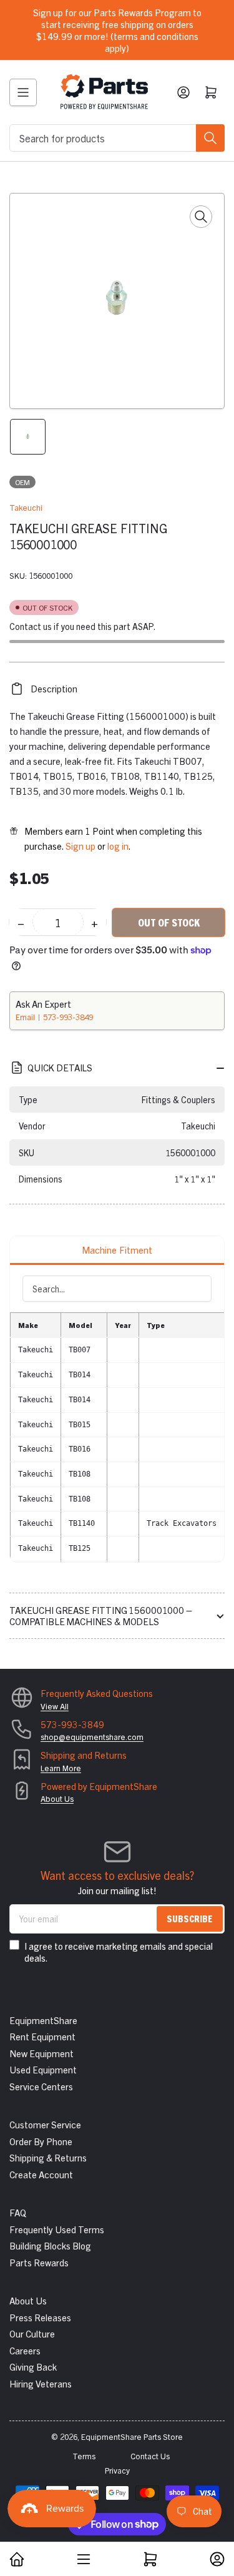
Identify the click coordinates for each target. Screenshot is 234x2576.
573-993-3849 (68, 1017)
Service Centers (41, 2086)
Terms (84, 2456)
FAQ (18, 2212)
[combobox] (117, 138)
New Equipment (41, 2053)
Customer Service (45, 2124)
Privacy (117, 2470)
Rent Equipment (42, 2036)
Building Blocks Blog (50, 2245)
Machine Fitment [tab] (117, 1250)
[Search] (210, 138)
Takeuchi (26, 507)
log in (118, 846)
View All (55, 1706)
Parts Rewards (39, 2262)
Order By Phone (41, 2141)
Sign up (80, 846)
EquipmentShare (43, 2020)
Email (26, 1017)
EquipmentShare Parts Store (132, 2436)
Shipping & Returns (48, 2157)
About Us (57, 1798)
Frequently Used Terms (57, 2229)
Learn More (61, 1768)
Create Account (41, 2174)
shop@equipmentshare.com (92, 1737)
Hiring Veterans (41, 2383)
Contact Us (150, 2456)
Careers (25, 2350)
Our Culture (32, 2333)
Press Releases (40, 2317)
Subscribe (190, 1918)
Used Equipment (43, 2069)
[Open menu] (23, 92)
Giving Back (33, 2367)
